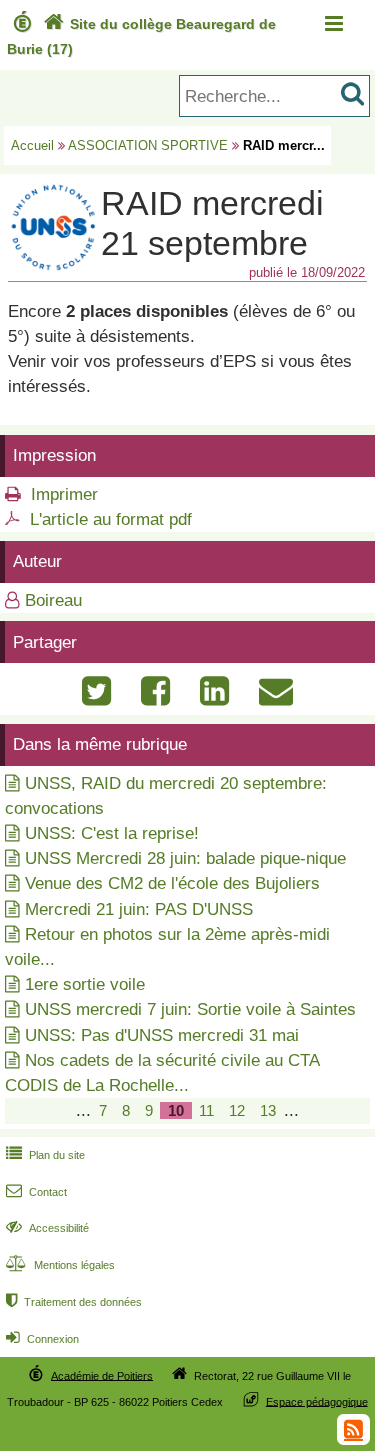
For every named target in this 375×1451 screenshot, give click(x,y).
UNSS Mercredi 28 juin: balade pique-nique (185, 858)
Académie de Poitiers (102, 1375)
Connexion (42, 1339)
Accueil (32, 145)
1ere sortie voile (85, 984)
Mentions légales (60, 1265)
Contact (36, 1192)
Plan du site (45, 1155)
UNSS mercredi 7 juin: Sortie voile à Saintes (190, 1009)
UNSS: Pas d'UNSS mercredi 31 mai (162, 1035)
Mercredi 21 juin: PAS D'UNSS (139, 909)
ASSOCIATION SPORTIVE (148, 145)
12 (237, 1110)
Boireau (53, 600)
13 (268, 1110)
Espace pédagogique (317, 1401)
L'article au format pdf (111, 519)
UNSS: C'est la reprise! (112, 833)
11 (206, 1110)
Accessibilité (47, 1228)
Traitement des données (74, 1302)
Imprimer (64, 494)
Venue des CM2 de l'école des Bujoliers (172, 883)
